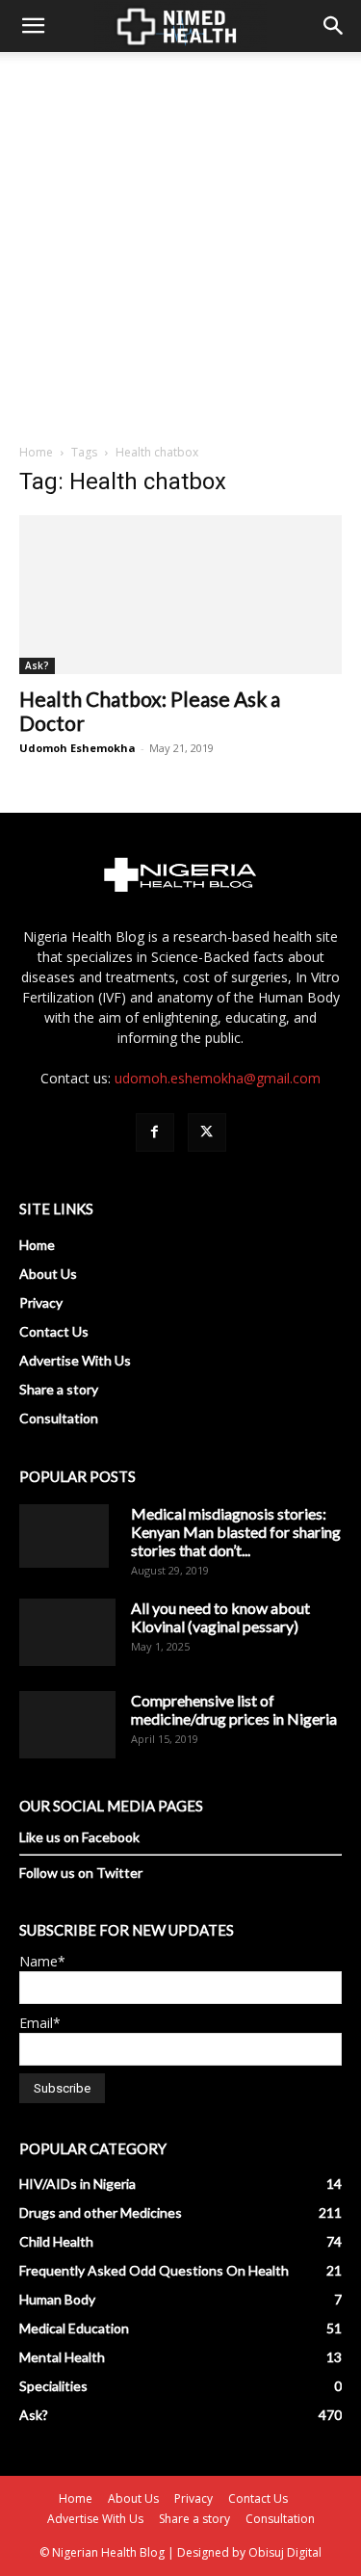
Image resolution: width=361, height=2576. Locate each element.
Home (36, 452)
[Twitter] (207, 1132)
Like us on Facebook (79, 1837)
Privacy (41, 1302)
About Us (48, 1274)
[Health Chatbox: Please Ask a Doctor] (180, 595)
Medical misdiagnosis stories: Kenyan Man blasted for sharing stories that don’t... (236, 1532)
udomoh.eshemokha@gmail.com (218, 1078)
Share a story (59, 1389)
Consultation (59, 1418)
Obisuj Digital (285, 2552)
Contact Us (54, 1331)
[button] (33, 26)
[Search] (334, 26)
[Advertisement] (180, 242)
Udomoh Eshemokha (77, 748)
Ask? (37, 665)
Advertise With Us (75, 1360)
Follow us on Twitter (81, 1873)
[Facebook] (155, 1132)
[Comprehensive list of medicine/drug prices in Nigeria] (67, 1725)
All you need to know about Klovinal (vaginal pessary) (220, 1617)
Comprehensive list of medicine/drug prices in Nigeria (234, 1709)
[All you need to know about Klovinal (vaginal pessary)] (67, 1632)
